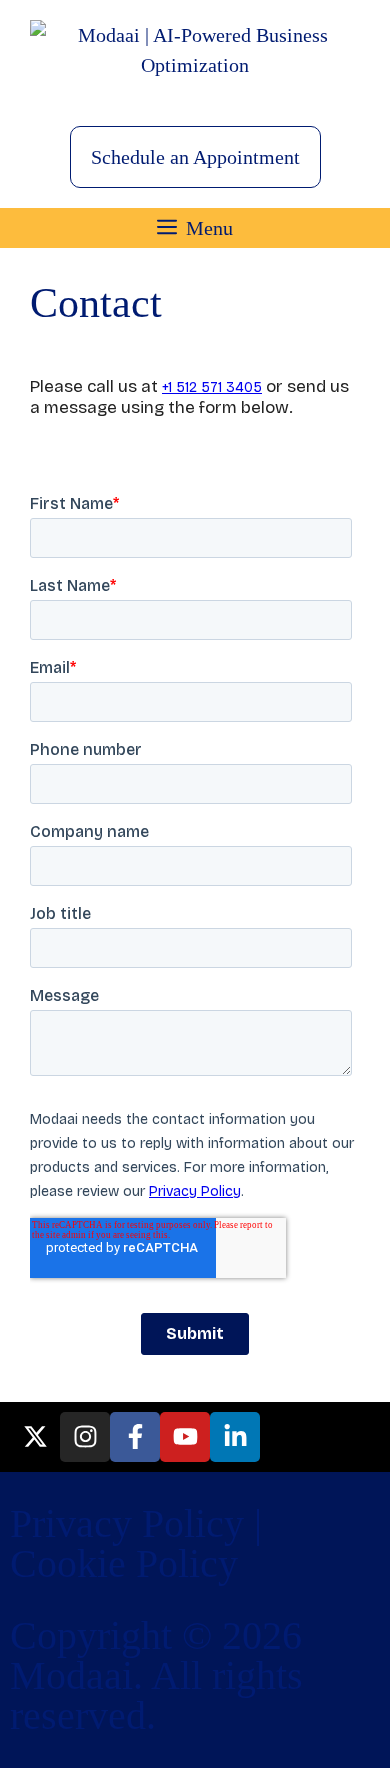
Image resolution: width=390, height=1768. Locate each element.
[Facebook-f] (135, 1437)
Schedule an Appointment (195, 157)
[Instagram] (85, 1437)
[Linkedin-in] (235, 1437)
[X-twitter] (35, 1437)
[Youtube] (185, 1437)
